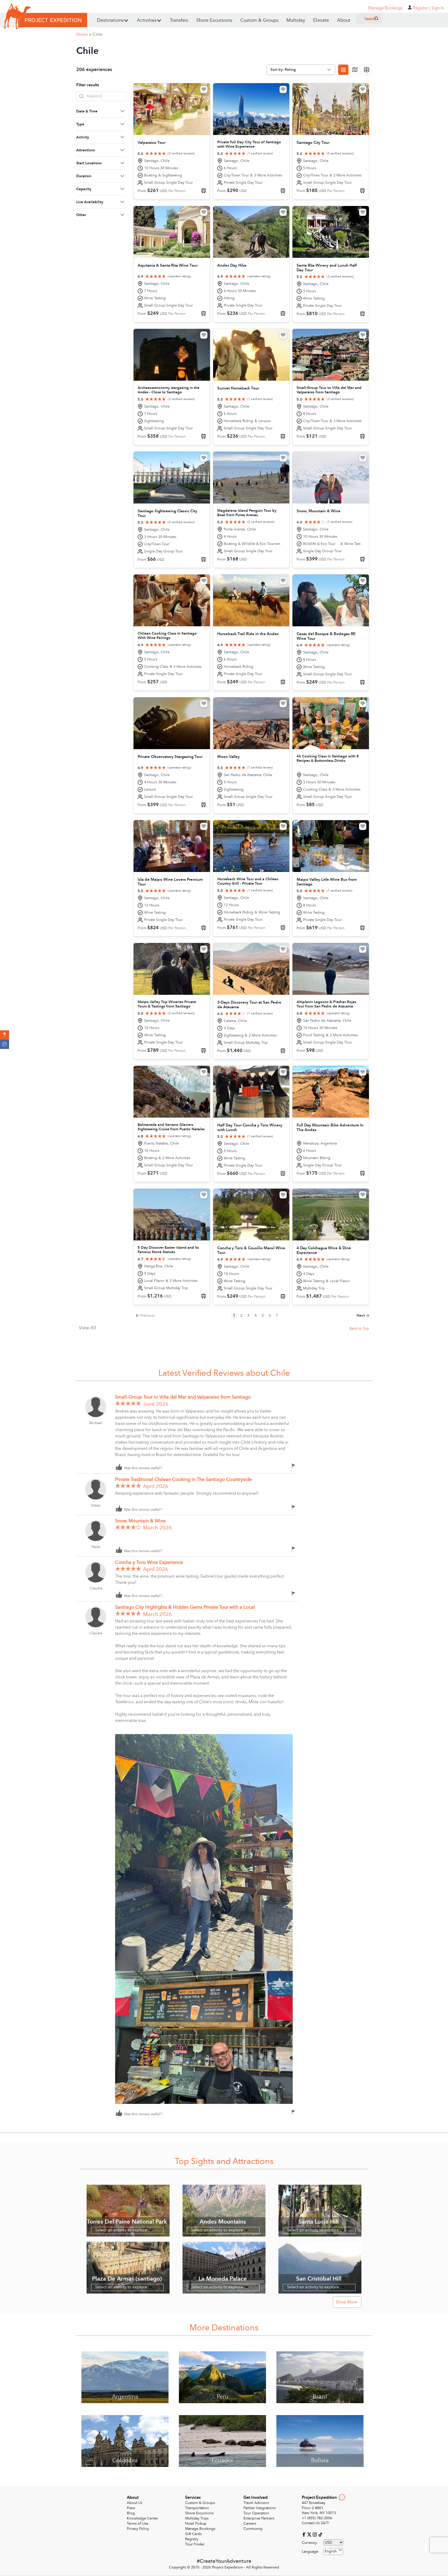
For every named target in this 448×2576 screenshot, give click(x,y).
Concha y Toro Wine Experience (149, 1562)
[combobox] (333, 2552)
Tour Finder (195, 2544)
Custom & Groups (259, 20)
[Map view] (355, 70)
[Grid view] (343, 70)
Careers (250, 2524)
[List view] (367, 70)
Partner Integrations (260, 2508)
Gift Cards (193, 2534)
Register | (422, 8)
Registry (192, 2539)
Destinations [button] (110, 20)
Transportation (197, 2508)
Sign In (438, 8)
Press (131, 2508)
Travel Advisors (256, 2503)
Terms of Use (138, 2524)
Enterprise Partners (259, 2518)
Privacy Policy (138, 2529)
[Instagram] (315, 2534)
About (344, 20)
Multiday (296, 20)
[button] (5, 1035)
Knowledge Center (142, 2518)
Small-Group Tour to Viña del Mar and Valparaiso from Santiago (183, 1397)
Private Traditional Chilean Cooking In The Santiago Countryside (183, 1479)
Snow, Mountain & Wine (140, 1521)
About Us (135, 2503)
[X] (310, 2534)
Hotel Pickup (196, 2524)
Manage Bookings (200, 2529)
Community (253, 2529)
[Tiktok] (320, 2534)
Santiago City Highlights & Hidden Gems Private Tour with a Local (185, 1607)
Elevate (321, 20)
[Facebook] (304, 2534)
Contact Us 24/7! (316, 2523)
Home (84, 34)
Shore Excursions (214, 20)
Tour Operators (256, 2513)
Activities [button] (147, 20)
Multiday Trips (197, 2518)
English (331, 2551)
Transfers (179, 20)
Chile (97, 34)
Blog (131, 2513)
